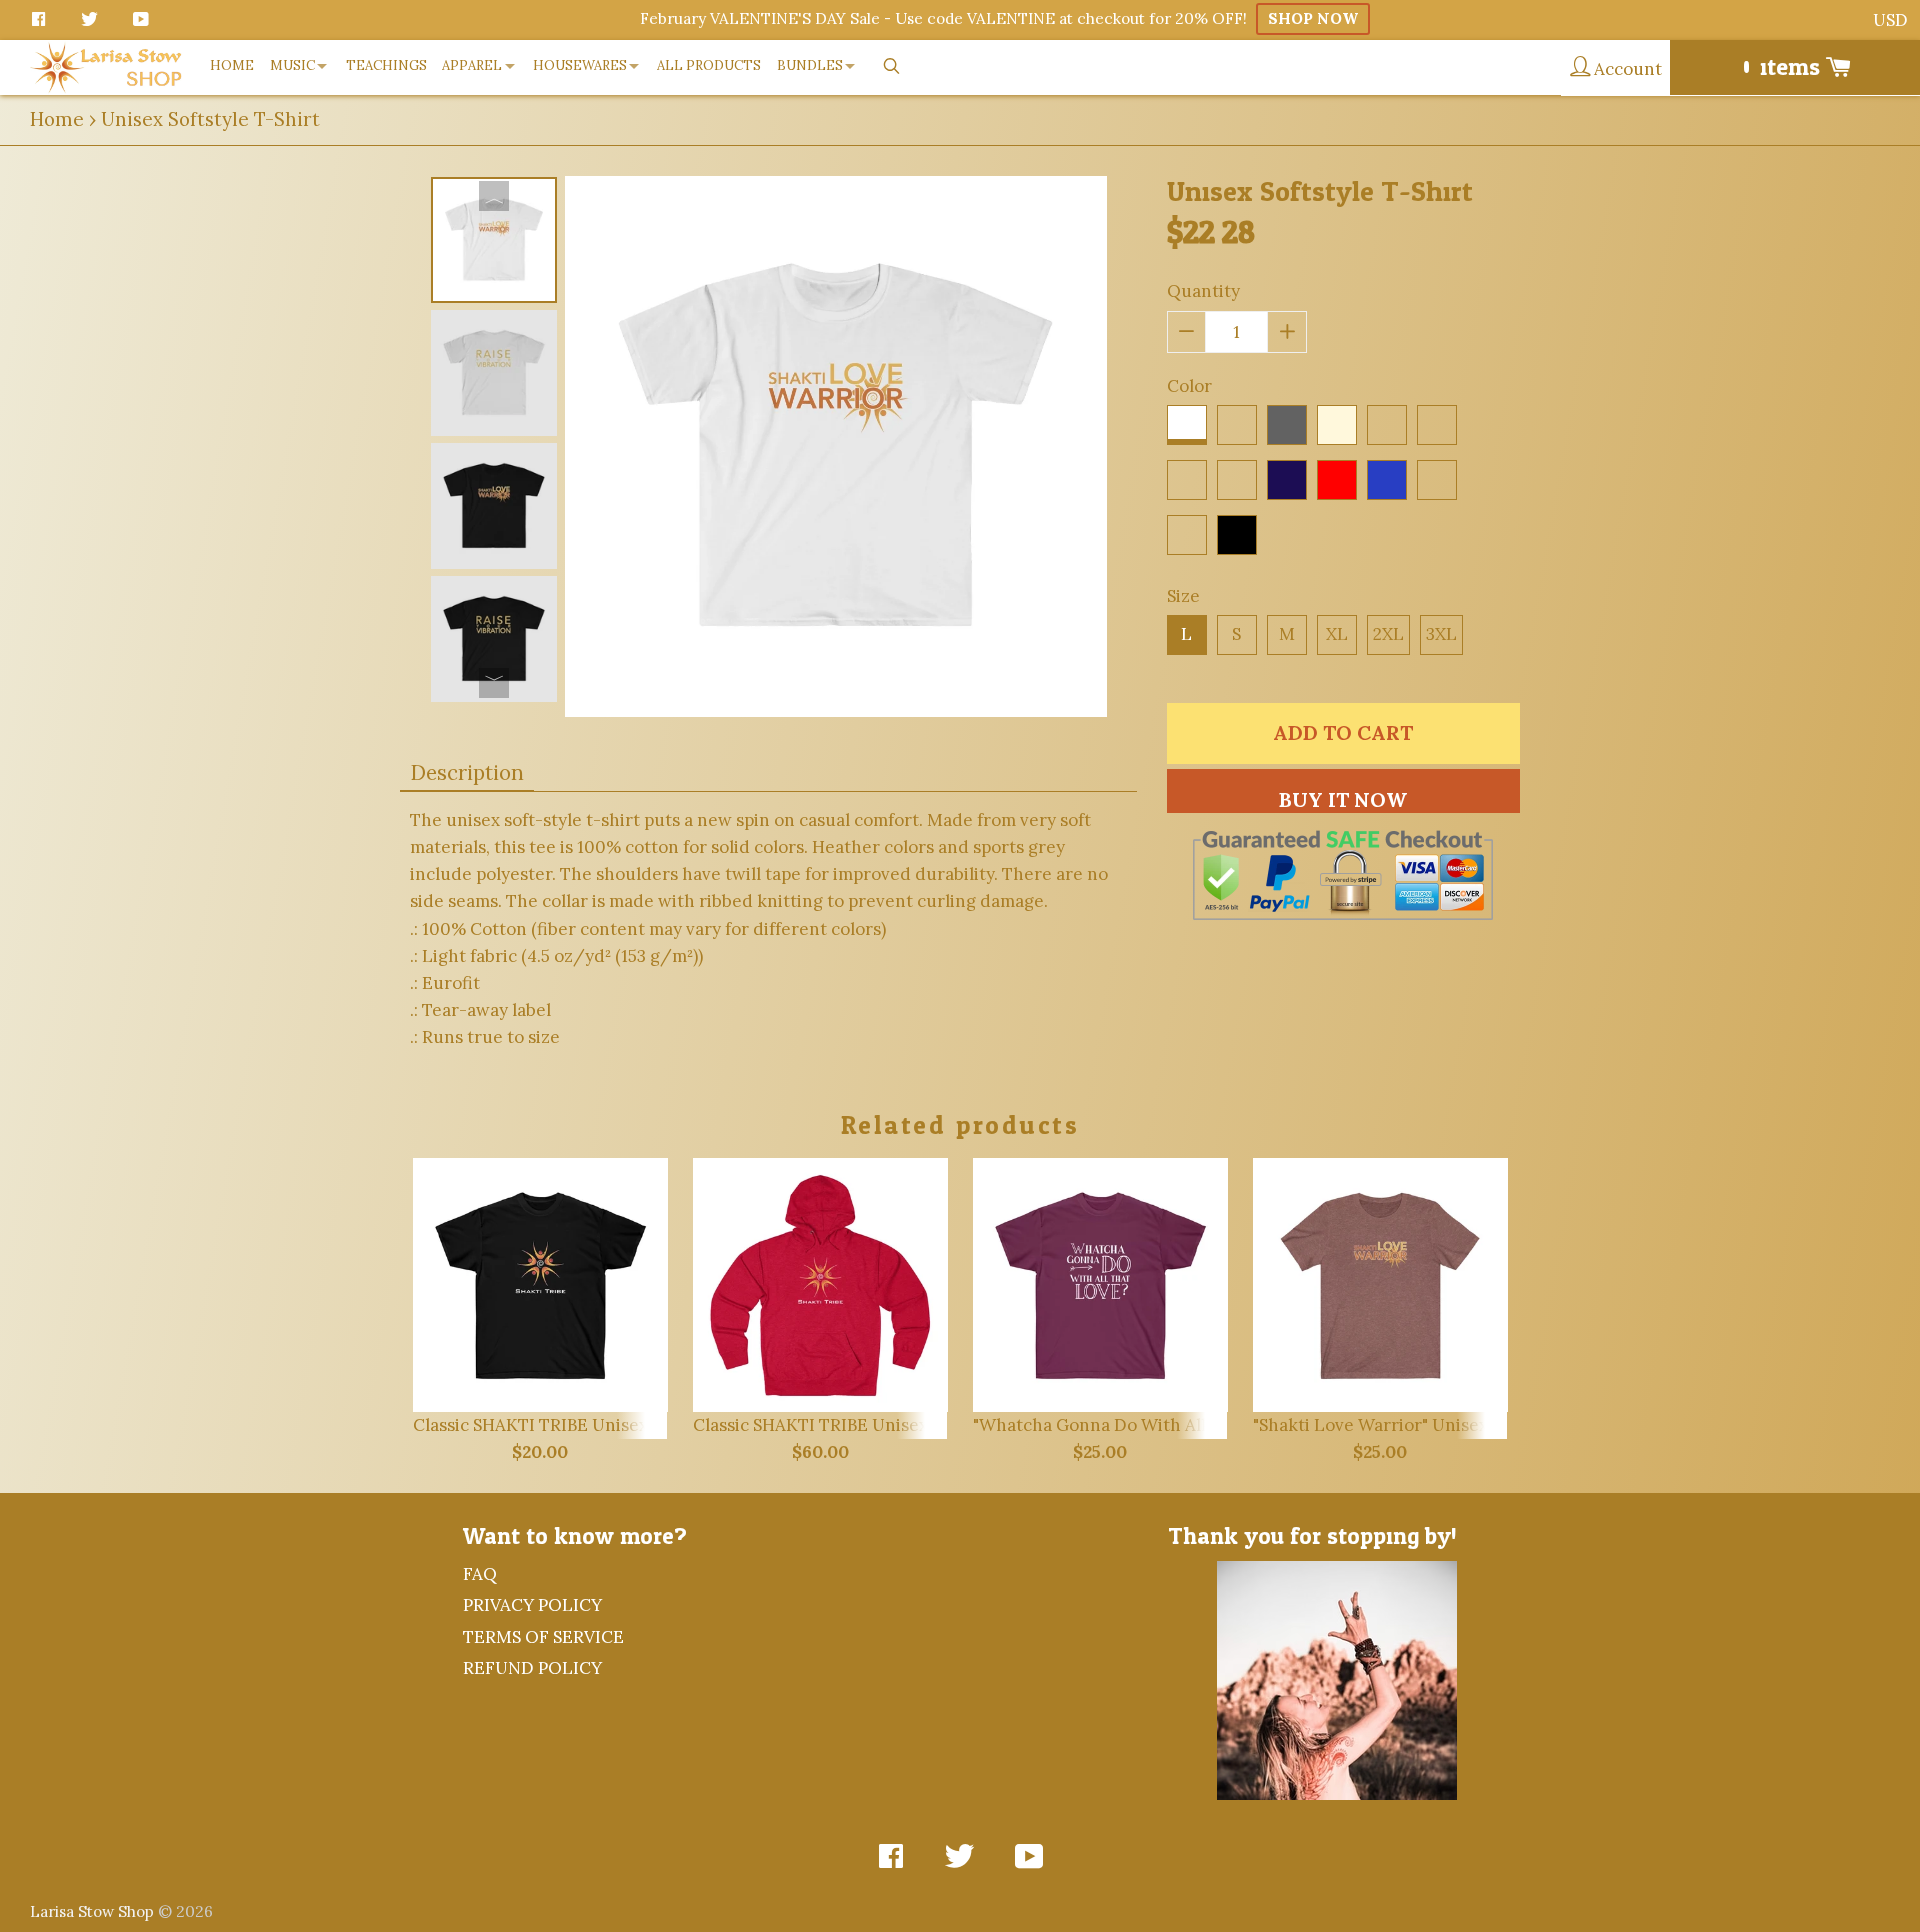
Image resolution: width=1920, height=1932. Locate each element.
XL (1337, 634)
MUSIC (292, 65)
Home (57, 119)
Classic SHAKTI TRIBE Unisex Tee (547, 1425)
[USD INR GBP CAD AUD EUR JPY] (1891, 20)
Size (1183, 596)
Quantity (1203, 291)
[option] (494, 240)
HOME (232, 65)
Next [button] (494, 683)
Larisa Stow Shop (92, 1911)
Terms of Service (543, 1637)
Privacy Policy (532, 1605)
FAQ (480, 1574)
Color (1189, 386)
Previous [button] (494, 196)
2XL (1388, 634)
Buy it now (1343, 799)
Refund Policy (532, 1668)
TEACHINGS (386, 65)
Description (467, 772)
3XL (1441, 634)
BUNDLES (810, 65)
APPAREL (472, 65)
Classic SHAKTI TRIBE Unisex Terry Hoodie (866, 1425)
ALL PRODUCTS (709, 65)
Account (1626, 69)
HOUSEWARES (580, 65)
